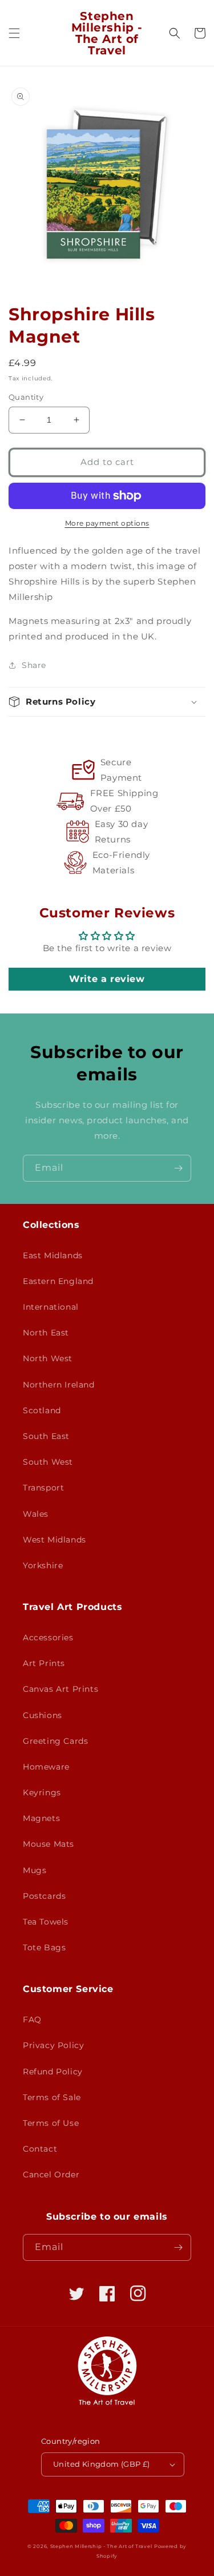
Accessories (48, 1637)
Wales (36, 1514)
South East (46, 1436)
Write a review (107, 979)
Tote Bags (44, 1947)
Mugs (35, 1870)
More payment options (107, 523)
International (51, 1307)
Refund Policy (53, 2072)
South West (48, 1462)
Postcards (44, 1896)
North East (46, 1333)
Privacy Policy (53, 2045)
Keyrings (42, 1792)
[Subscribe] (178, 1168)
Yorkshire (43, 1565)
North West (48, 1358)
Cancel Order (51, 2175)
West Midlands (54, 1540)
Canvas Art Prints (60, 1689)
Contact (40, 2149)
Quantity (26, 397)
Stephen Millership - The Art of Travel (101, 2546)
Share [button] (34, 665)
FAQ (32, 2020)
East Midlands (53, 1255)
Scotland (42, 1410)
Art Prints (44, 1663)
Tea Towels (46, 1922)
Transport (43, 1488)
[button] (14, 33)
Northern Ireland (59, 1385)
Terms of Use (51, 2123)
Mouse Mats (49, 1844)
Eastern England (58, 1281)
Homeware (46, 1767)
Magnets (41, 1818)
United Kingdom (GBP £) (102, 2464)
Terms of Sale (52, 2097)
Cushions (43, 1715)
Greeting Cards (55, 1741)
